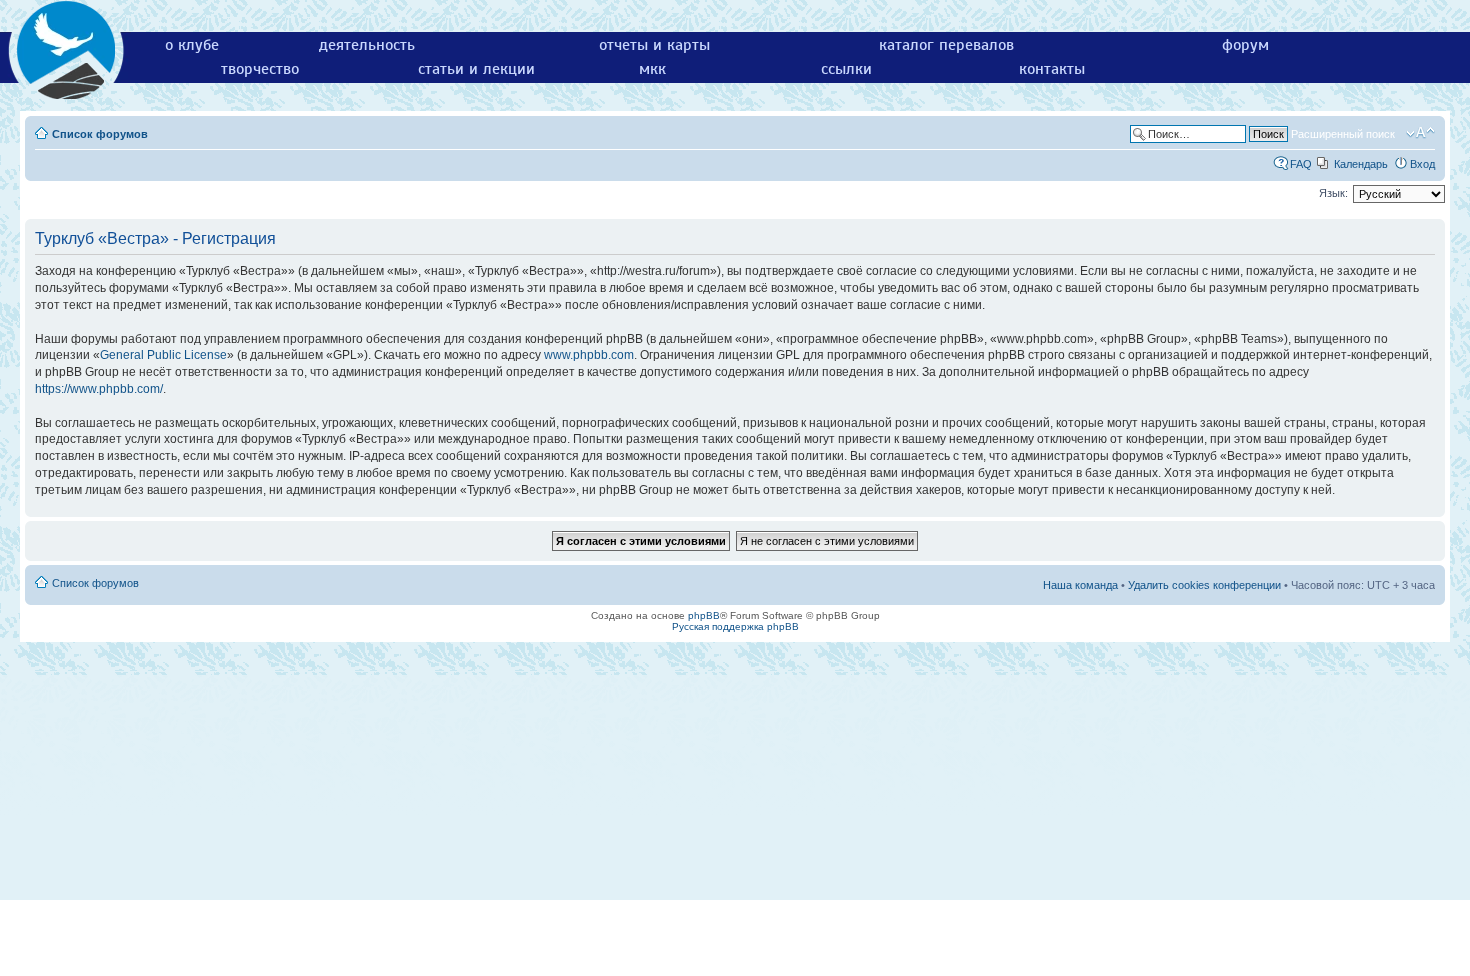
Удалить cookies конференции (1204, 585)
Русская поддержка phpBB (735, 626)
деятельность (367, 45)
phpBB (704, 615)
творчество (260, 69)
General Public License (163, 355)
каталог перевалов (946, 45)
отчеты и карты (654, 45)
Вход (1422, 164)
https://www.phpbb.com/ (99, 389)
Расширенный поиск (1343, 134)
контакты (1052, 69)
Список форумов (100, 134)
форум (1245, 45)
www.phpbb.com (589, 355)
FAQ (1301, 164)
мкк (652, 69)
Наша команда (1080, 585)
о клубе (192, 45)
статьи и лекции (476, 69)
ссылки (846, 69)
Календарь (1361, 164)
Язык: (1333, 193)
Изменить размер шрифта (1420, 133)
